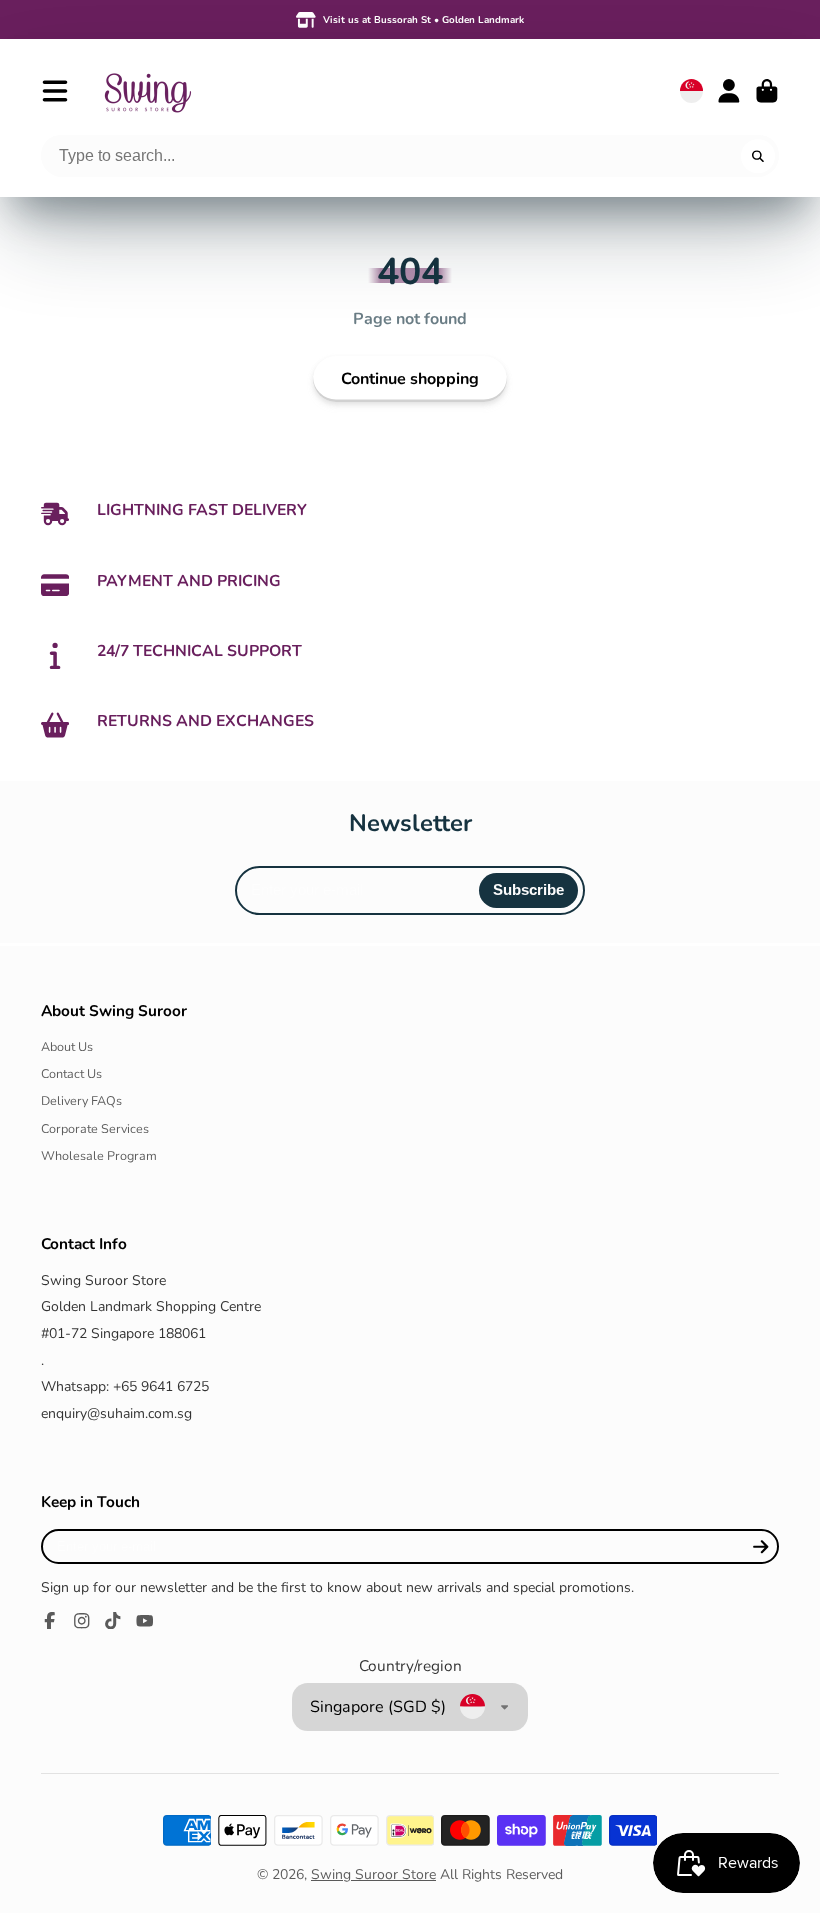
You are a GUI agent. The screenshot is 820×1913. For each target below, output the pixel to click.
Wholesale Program (99, 1155)
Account (729, 91)
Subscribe (528, 889)
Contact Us (71, 1073)
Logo (147, 90)
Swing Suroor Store (373, 1874)
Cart (767, 91)
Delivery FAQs (81, 1100)
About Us (67, 1046)
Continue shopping (410, 379)
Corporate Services (95, 1128)
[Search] (758, 156)
